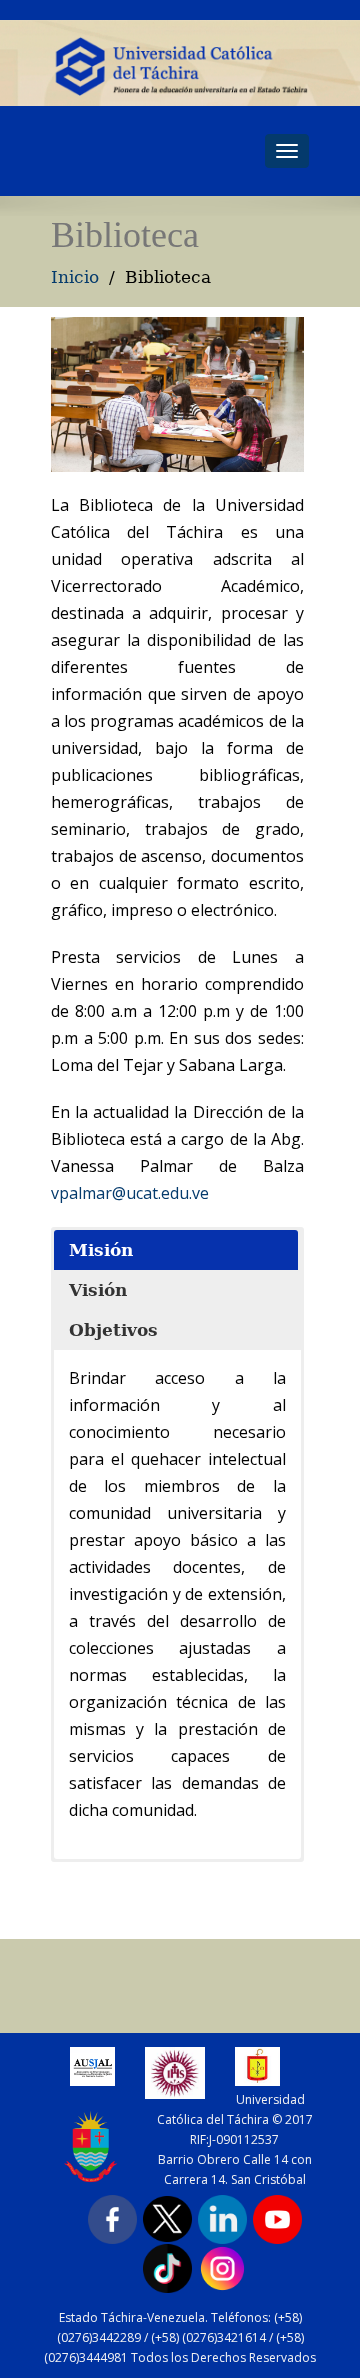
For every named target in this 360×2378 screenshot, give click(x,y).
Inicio (75, 277)
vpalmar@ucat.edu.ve (130, 1193)
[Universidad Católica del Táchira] (180, 65)
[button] (176, 1250)
